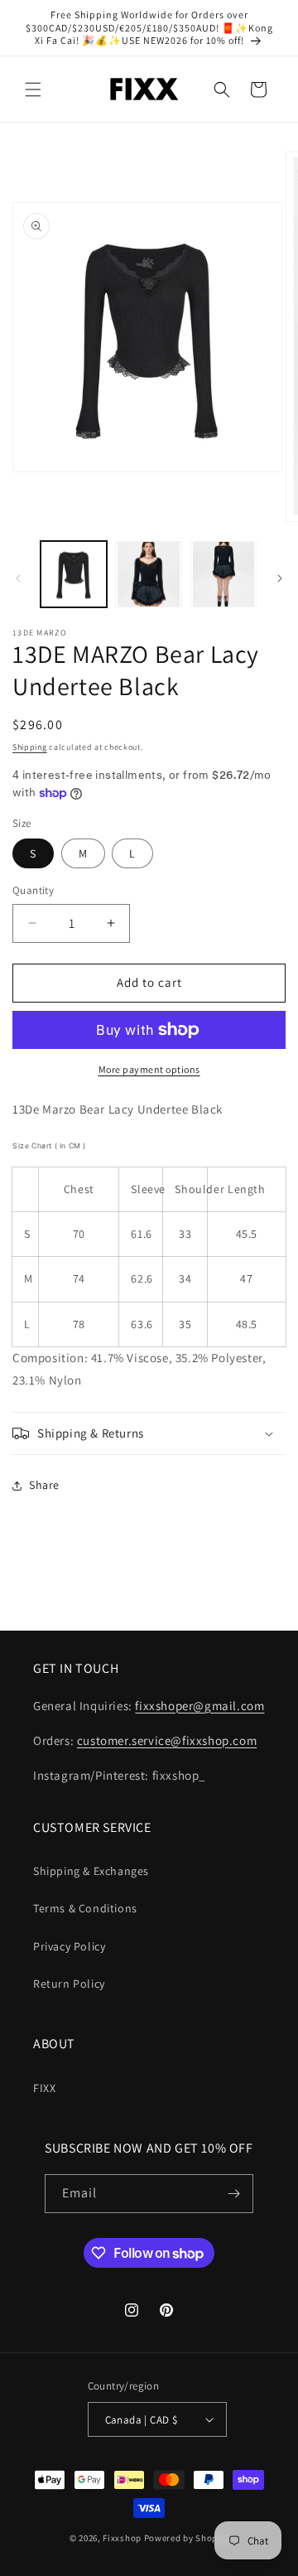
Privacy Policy (69, 1946)
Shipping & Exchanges (91, 1871)
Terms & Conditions (85, 1908)
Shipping (30, 747)
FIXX (44, 2088)
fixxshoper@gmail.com (199, 1706)
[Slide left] (18, 578)
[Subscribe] (234, 2194)
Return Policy (69, 1984)
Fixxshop (122, 2538)
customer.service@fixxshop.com (167, 1740)
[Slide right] (280, 578)
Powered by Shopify (187, 2538)
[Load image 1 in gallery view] (74, 574)
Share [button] (44, 1485)
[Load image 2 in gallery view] (148, 574)
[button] (33, 89)
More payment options (149, 1069)
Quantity (33, 890)
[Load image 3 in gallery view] (223, 574)
